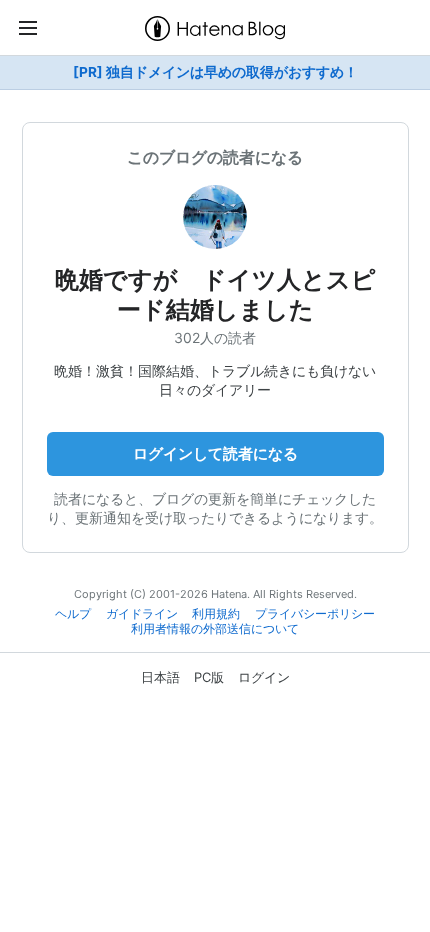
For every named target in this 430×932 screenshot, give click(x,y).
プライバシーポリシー (315, 614)
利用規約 (216, 614)
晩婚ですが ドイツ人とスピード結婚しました (215, 294)
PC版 (209, 677)
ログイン (264, 677)
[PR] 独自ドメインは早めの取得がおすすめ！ (215, 72)
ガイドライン (142, 614)
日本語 (160, 677)
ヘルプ (73, 614)
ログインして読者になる (215, 453)
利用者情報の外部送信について (215, 629)
